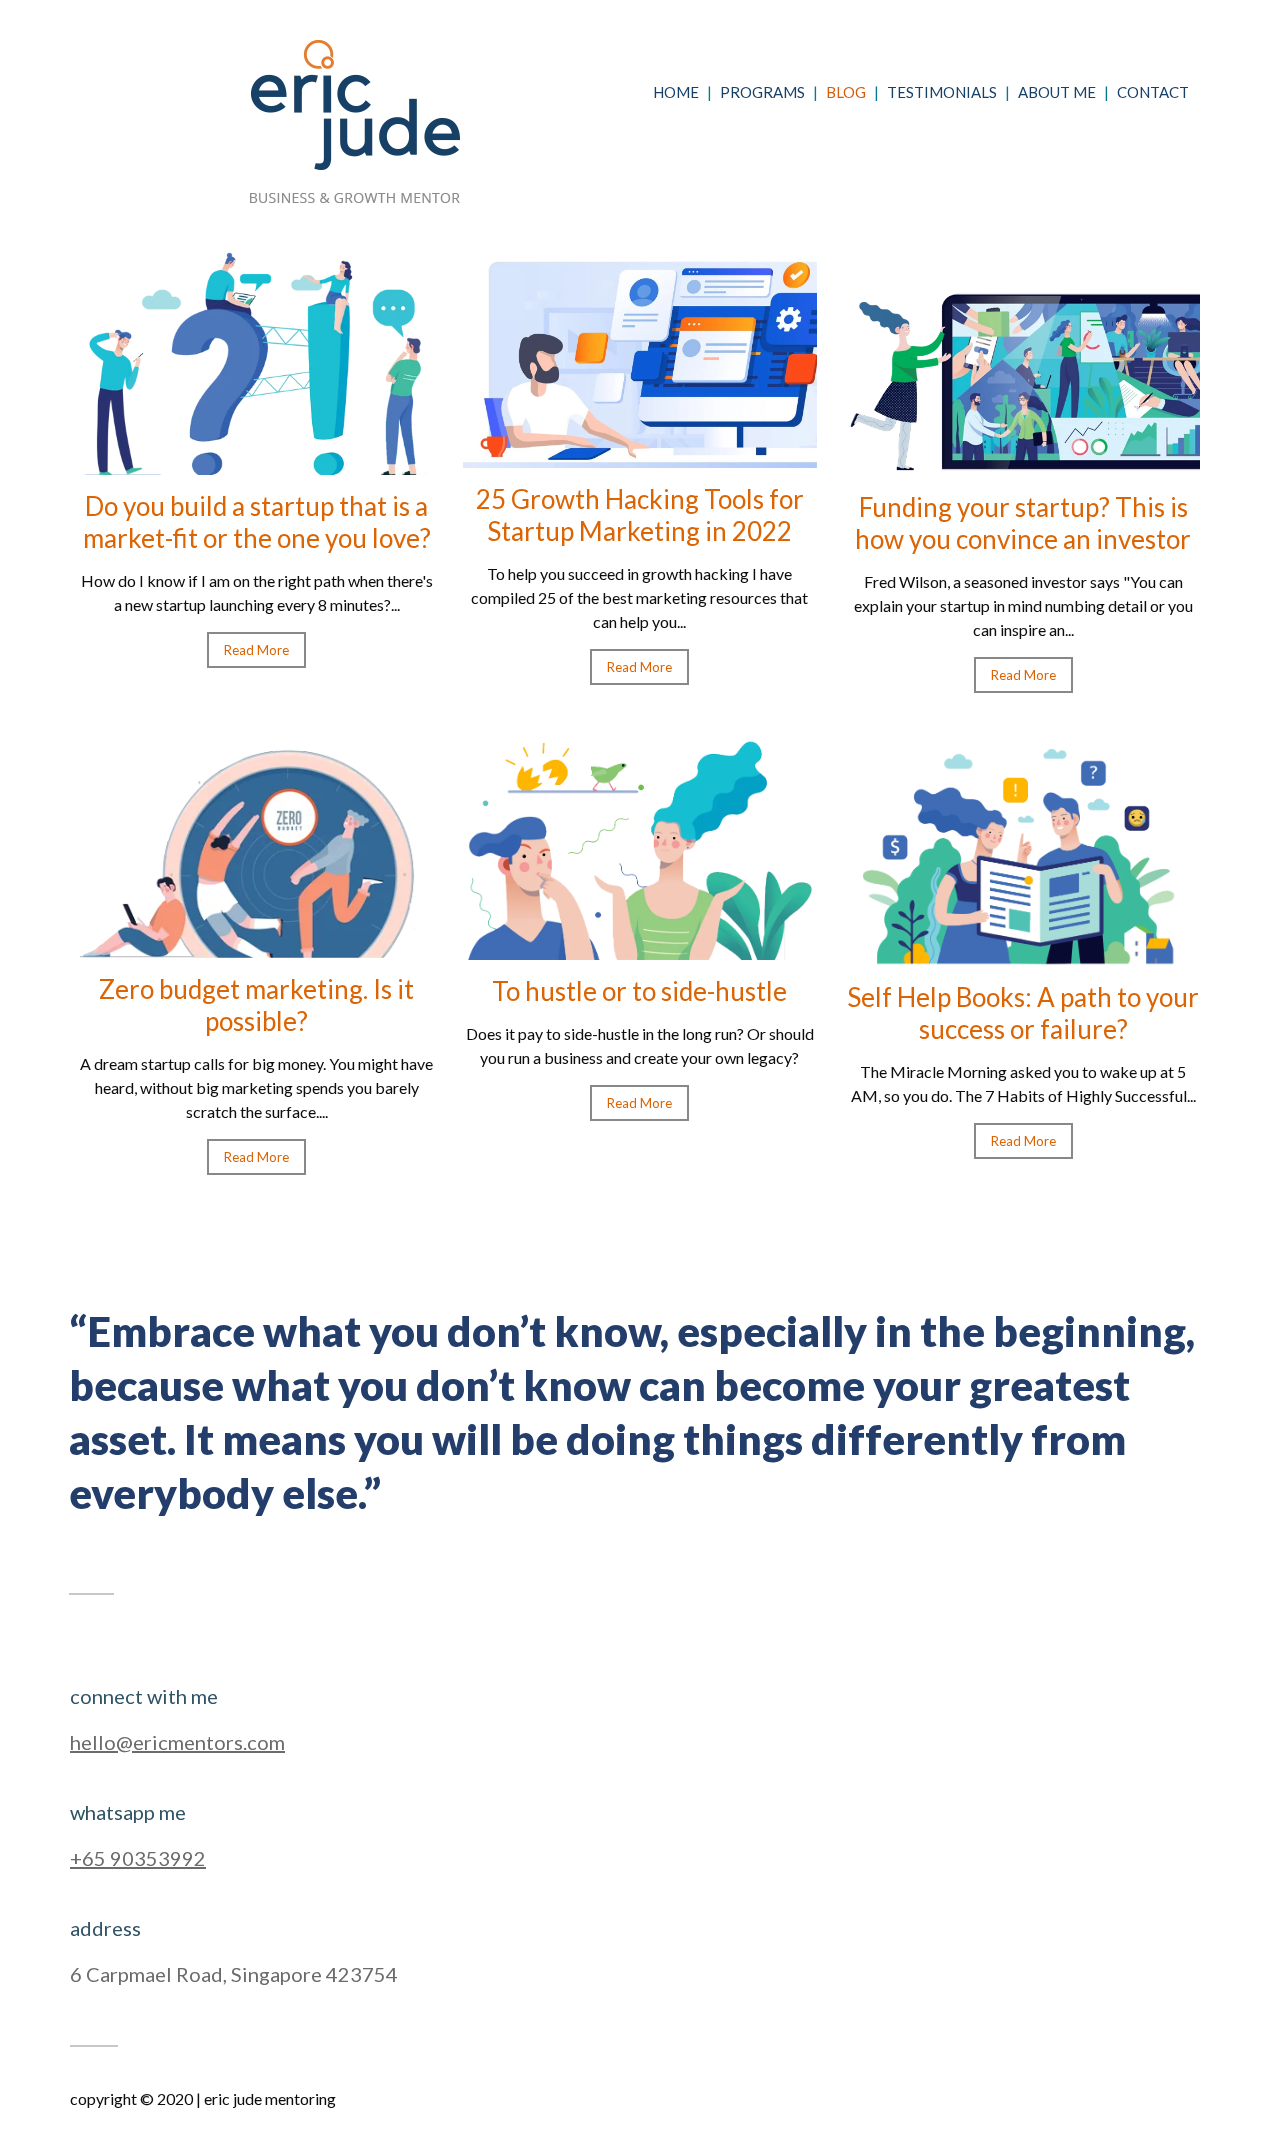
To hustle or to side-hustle (639, 991)
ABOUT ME (1057, 92)
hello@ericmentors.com (177, 1742)
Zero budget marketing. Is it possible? (256, 1005)
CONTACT (1153, 92)
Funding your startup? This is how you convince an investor (1023, 523)
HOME (676, 92)
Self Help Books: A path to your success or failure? (1023, 1013)
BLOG (846, 92)
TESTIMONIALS (942, 92)
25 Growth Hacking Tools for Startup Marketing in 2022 (640, 515)
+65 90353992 (138, 1858)
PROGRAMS (762, 92)
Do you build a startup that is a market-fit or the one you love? (257, 522)
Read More (256, 650)
